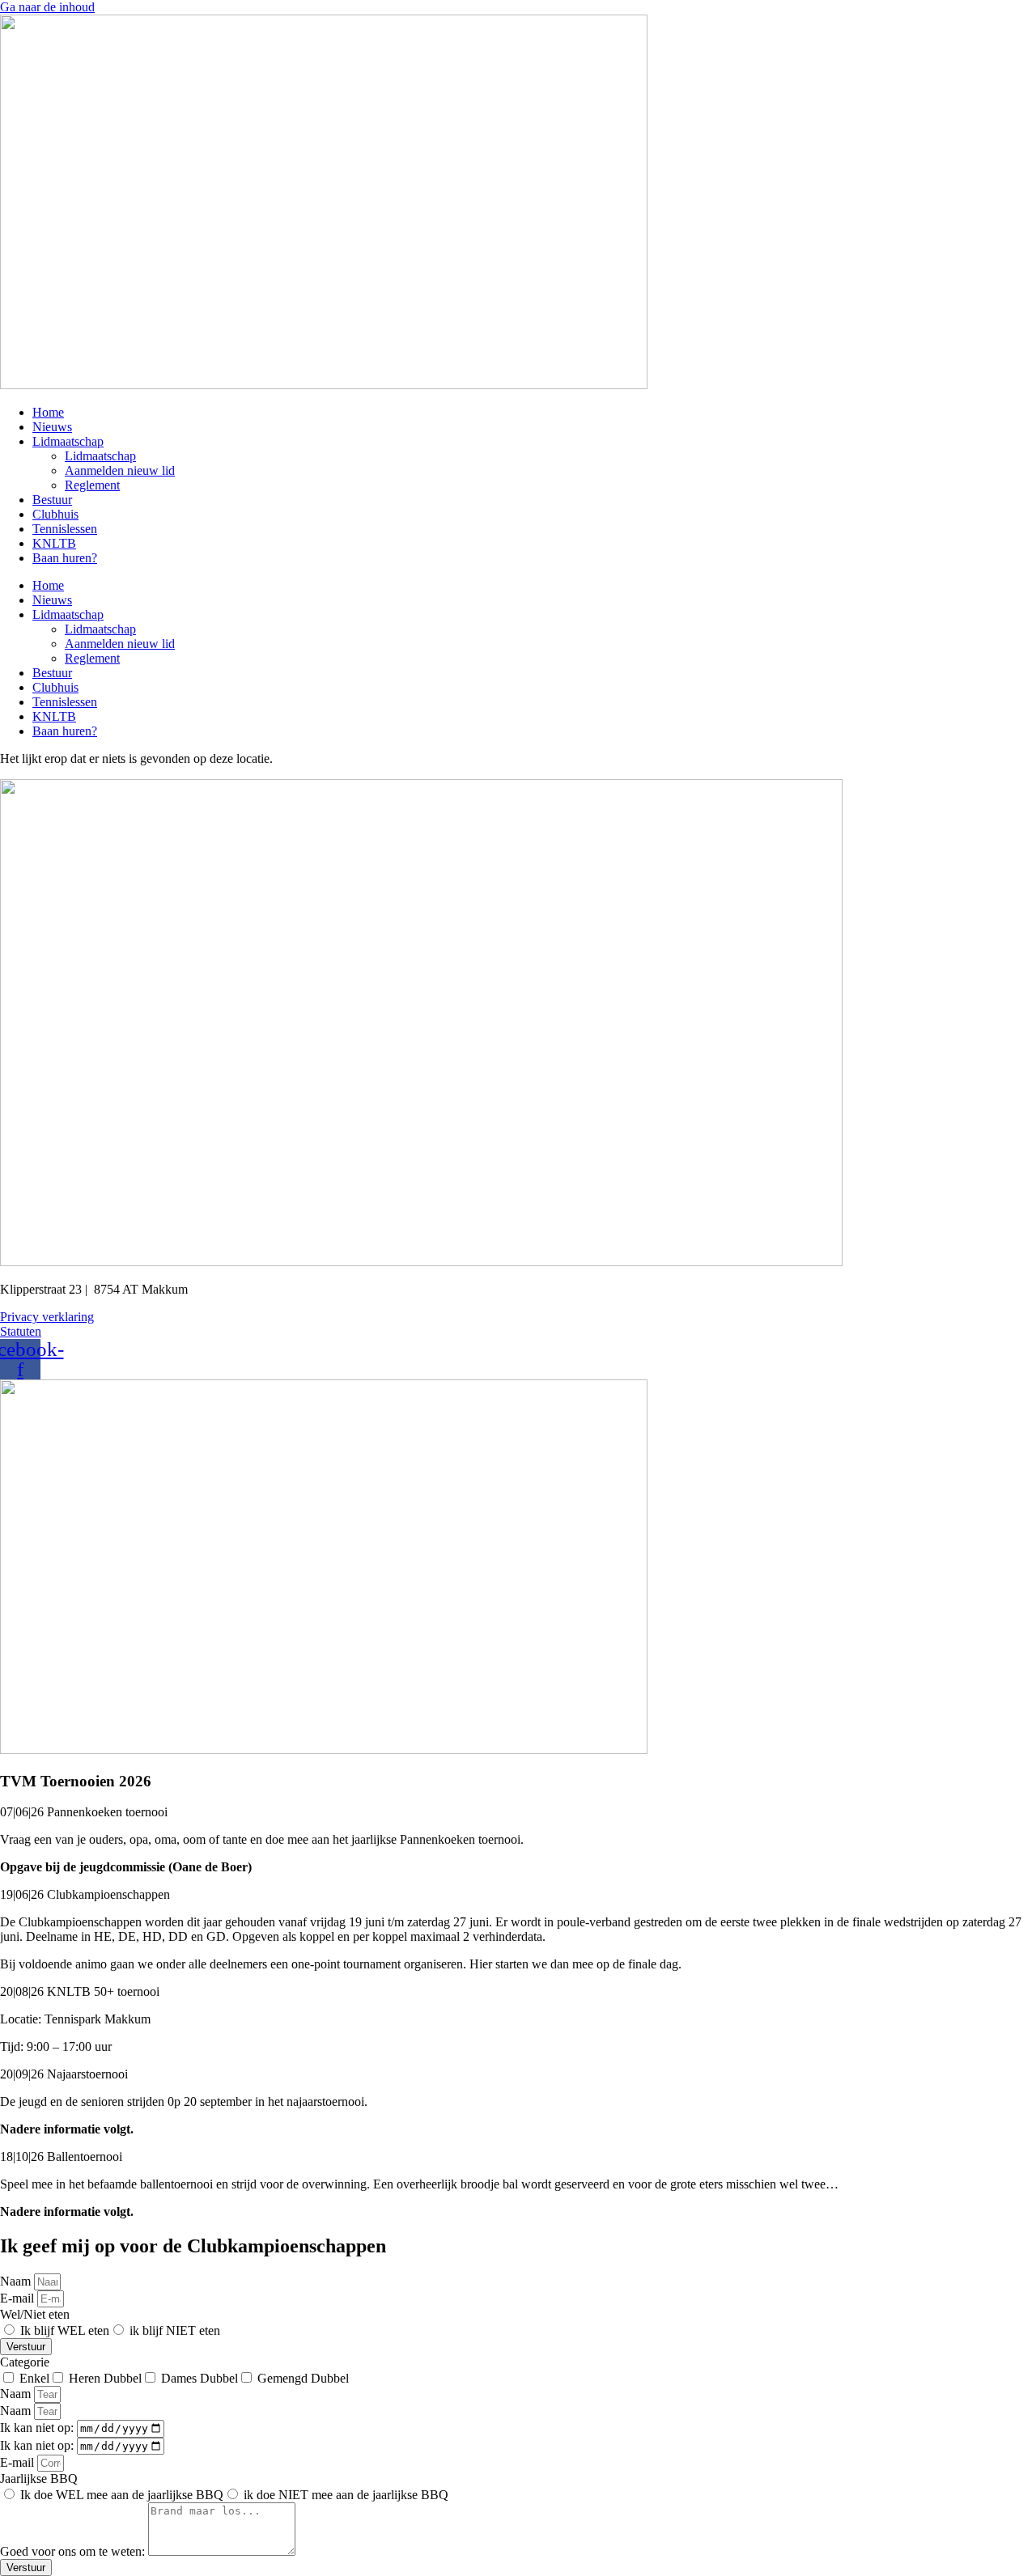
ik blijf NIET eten (175, 2330)
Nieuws (52, 427)
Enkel (34, 2378)
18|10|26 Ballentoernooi (61, 2157)
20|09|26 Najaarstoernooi (64, 2074)
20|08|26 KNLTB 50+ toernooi (80, 1991)
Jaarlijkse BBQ (39, 2479)
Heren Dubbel (105, 2378)
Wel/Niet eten (35, 2314)
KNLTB (54, 543)
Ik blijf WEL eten (65, 2330)
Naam (17, 2281)
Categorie (25, 2362)
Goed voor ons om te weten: (74, 2551)
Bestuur (52, 500)
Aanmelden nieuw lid (120, 470)
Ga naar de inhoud (47, 7)
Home (48, 412)
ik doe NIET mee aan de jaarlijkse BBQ (346, 2495)
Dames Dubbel (200, 2378)
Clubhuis (55, 514)
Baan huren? (65, 558)
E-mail (19, 2298)
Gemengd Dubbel (303, 2378)
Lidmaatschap (68, 441)
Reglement (92, 485)
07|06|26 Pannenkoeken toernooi (84, 1812)
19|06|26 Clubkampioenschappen (85, 1894)
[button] (518, 1812)
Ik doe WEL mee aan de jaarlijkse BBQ (122, 2495)
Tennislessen (65, 529)
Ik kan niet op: (38, 2428)
